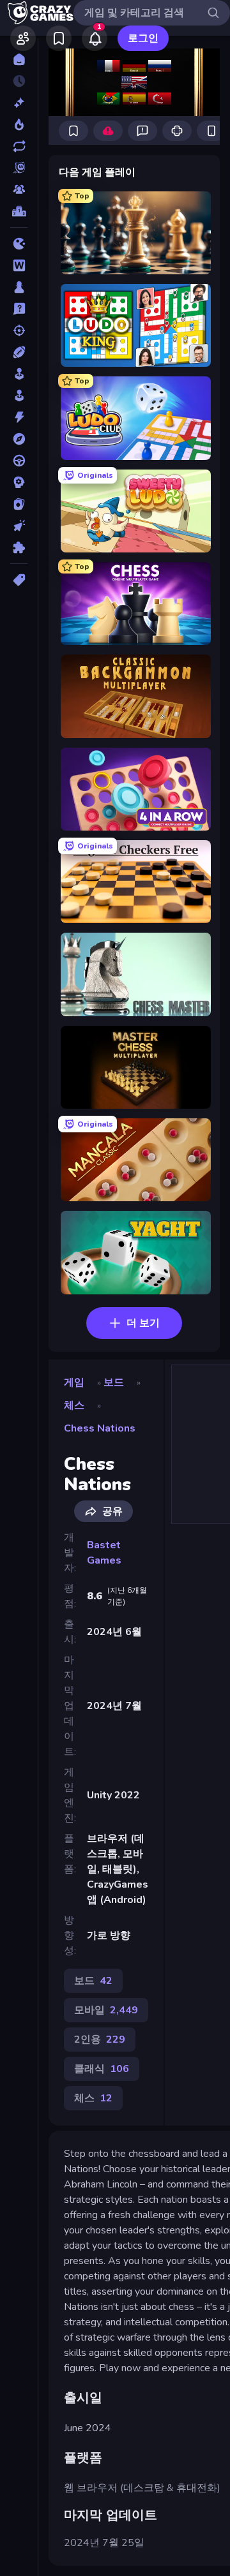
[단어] (19, 265)
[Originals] (19, 168)
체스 (74, 1405)
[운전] (19, 461)
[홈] (19, 59)
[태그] (19, 580)
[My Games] (59, 38)
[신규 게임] (19, 103)
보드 (114, 1382)
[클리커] (19, 526)
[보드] (19, 287)
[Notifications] (95, 38)
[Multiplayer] (19, 189)
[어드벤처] (19, 439)
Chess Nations (100, 1428)
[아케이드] (19, 396)
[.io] (19, 244)
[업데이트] (19, 146)
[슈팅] (19, 330)
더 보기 (143, 1323)
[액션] (19, 417)
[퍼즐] (19, 547)
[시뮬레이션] (19, 374)
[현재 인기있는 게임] (19, 124)
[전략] (19, 482)
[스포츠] (19, 352)
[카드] (19, 504)
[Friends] (23, 38)
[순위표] (19, 211)
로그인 (143, 38)
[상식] (19, 309)
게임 (74, 1382)
